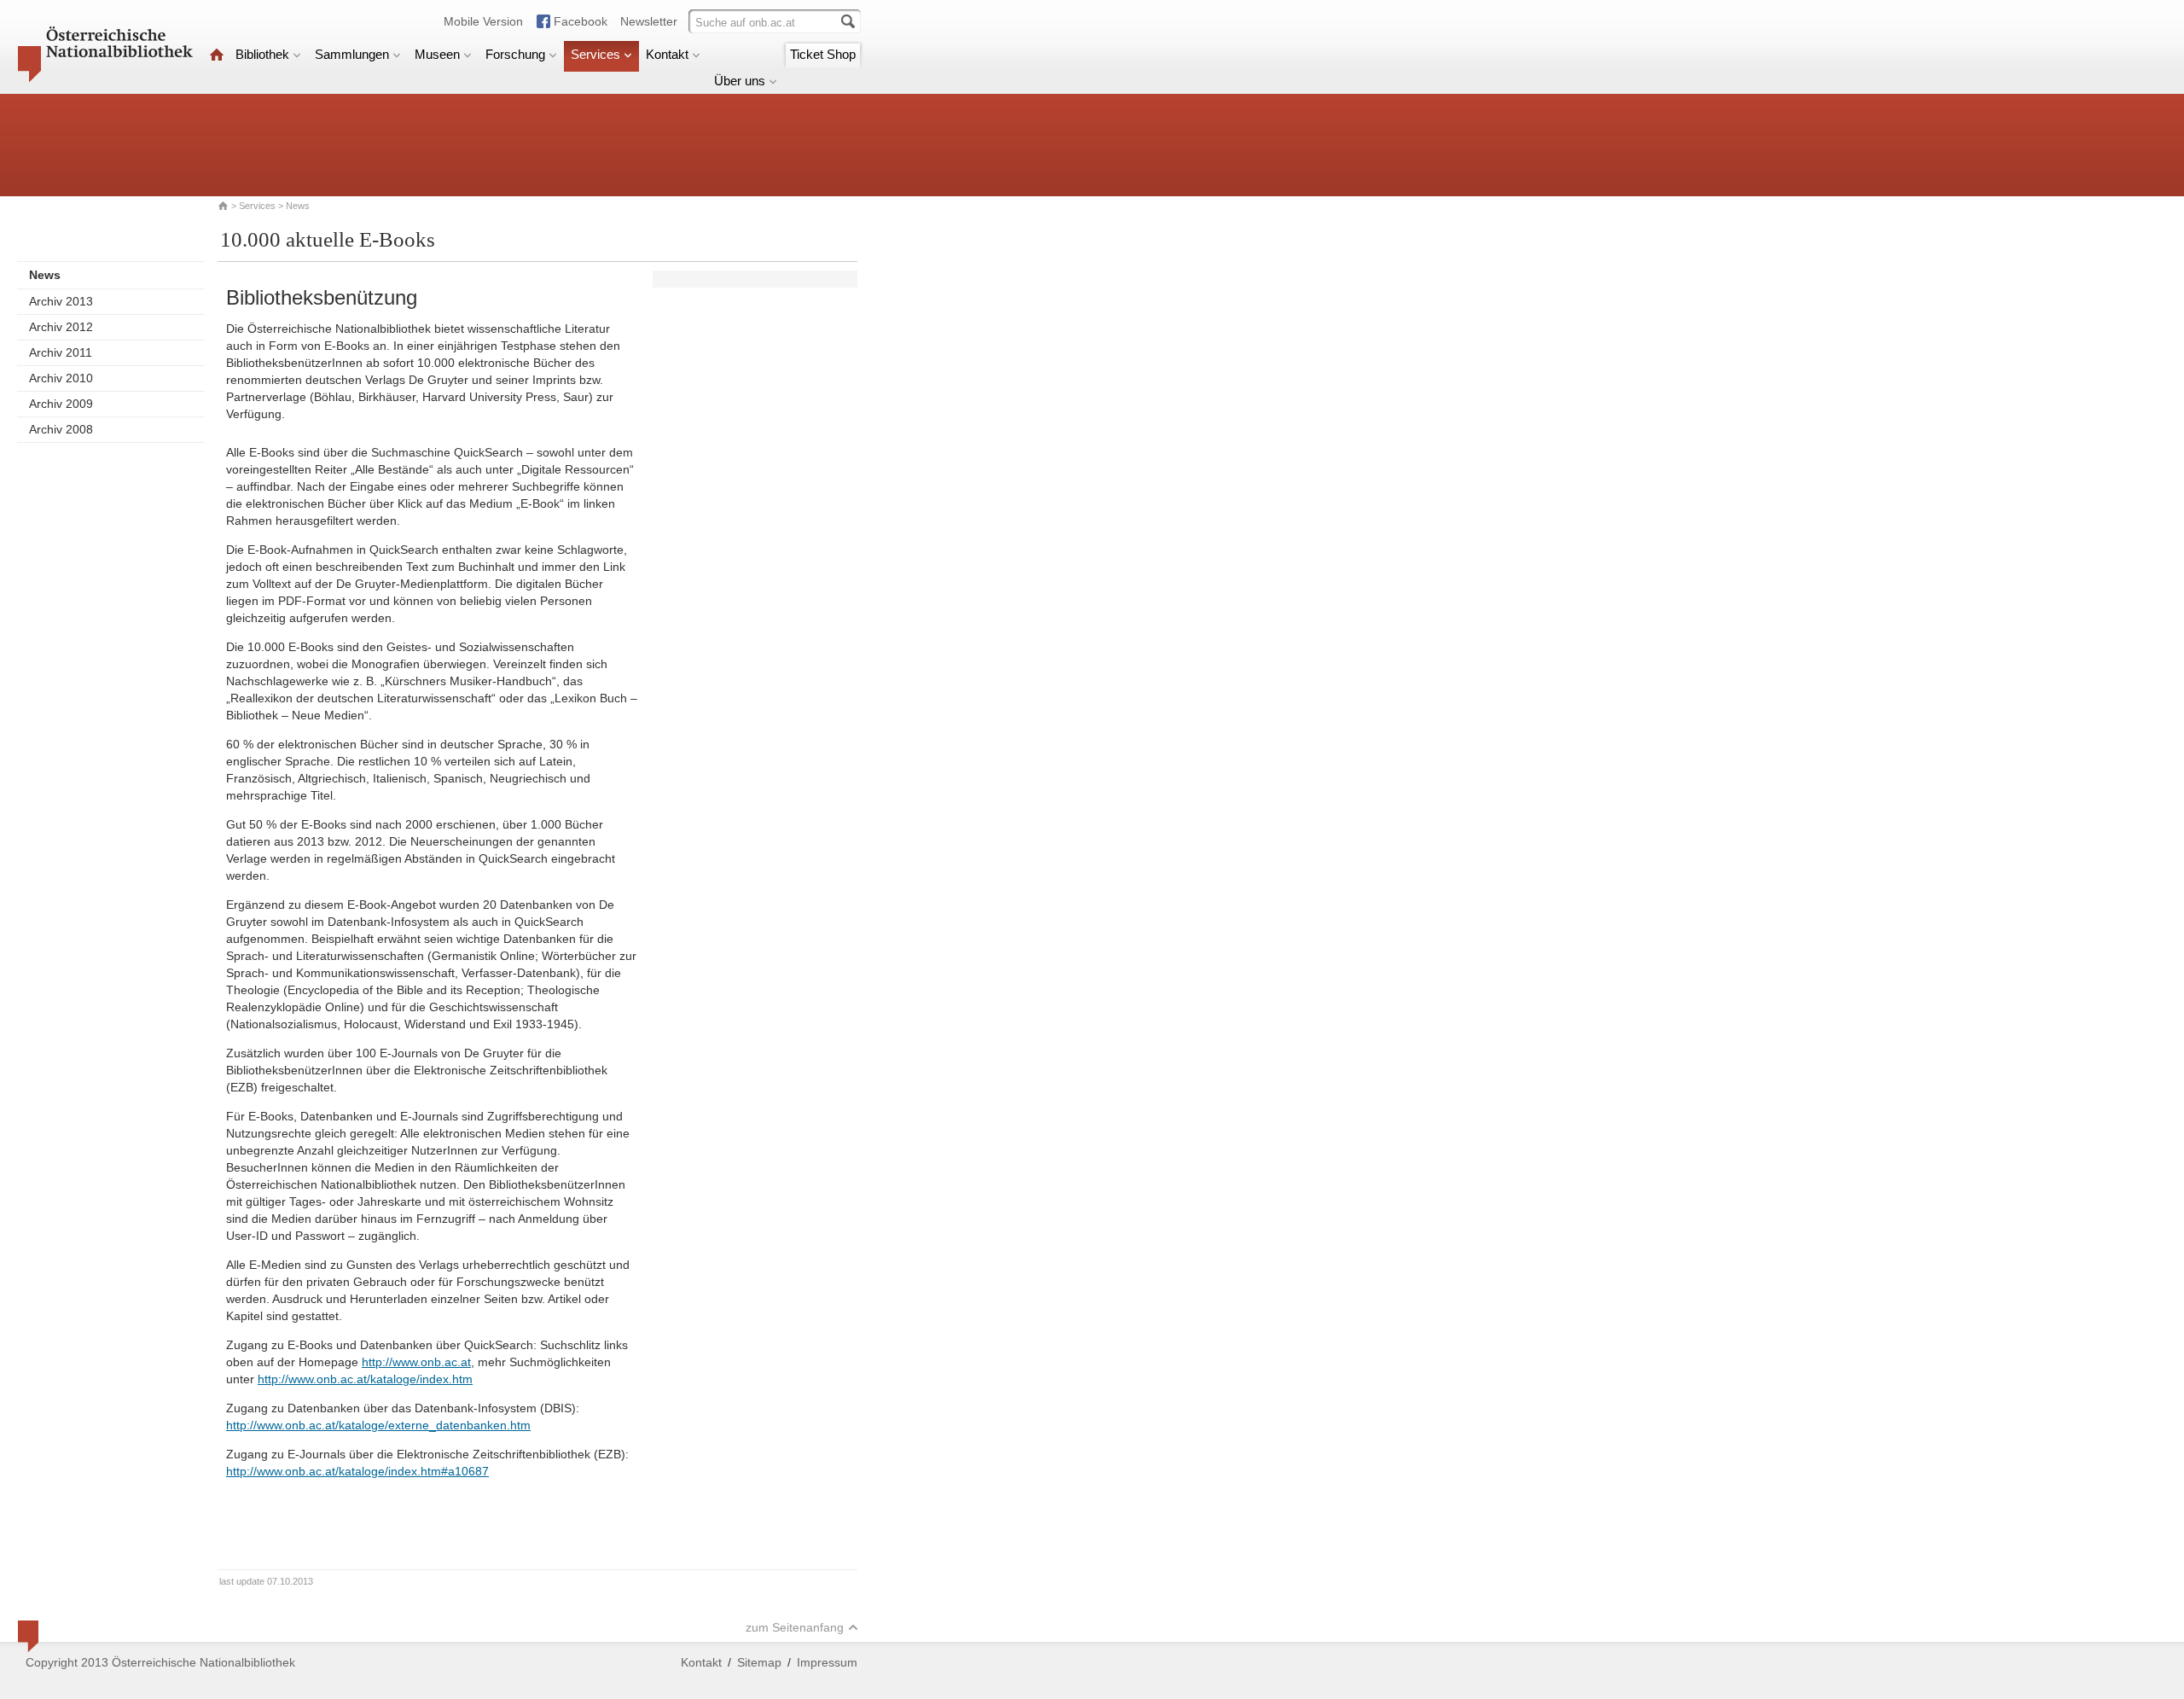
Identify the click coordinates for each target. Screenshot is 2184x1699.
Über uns (740, 81)
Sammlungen (352, 54)
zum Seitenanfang (795, 1627)
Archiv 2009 (61, 404)
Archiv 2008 (61, 429)
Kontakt (667, 54)
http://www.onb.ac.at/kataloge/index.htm (365, 1379)
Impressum (827, 1662)
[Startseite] (217, 54)
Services (595, 54)
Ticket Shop (823, 54)
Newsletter (649, 21)
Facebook (581, 21)
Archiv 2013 (61, 301)
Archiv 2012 (61, 327)
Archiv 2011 (61, 352)
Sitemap (759, 1662)
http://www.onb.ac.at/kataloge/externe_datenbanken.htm (378, 1425)
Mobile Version (483, 21)
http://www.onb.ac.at (416, 1362)
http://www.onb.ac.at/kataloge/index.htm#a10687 (357, 1471)
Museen (437, 54)
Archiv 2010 (61, 378)
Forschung (515, 54)
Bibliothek (262, 54)
